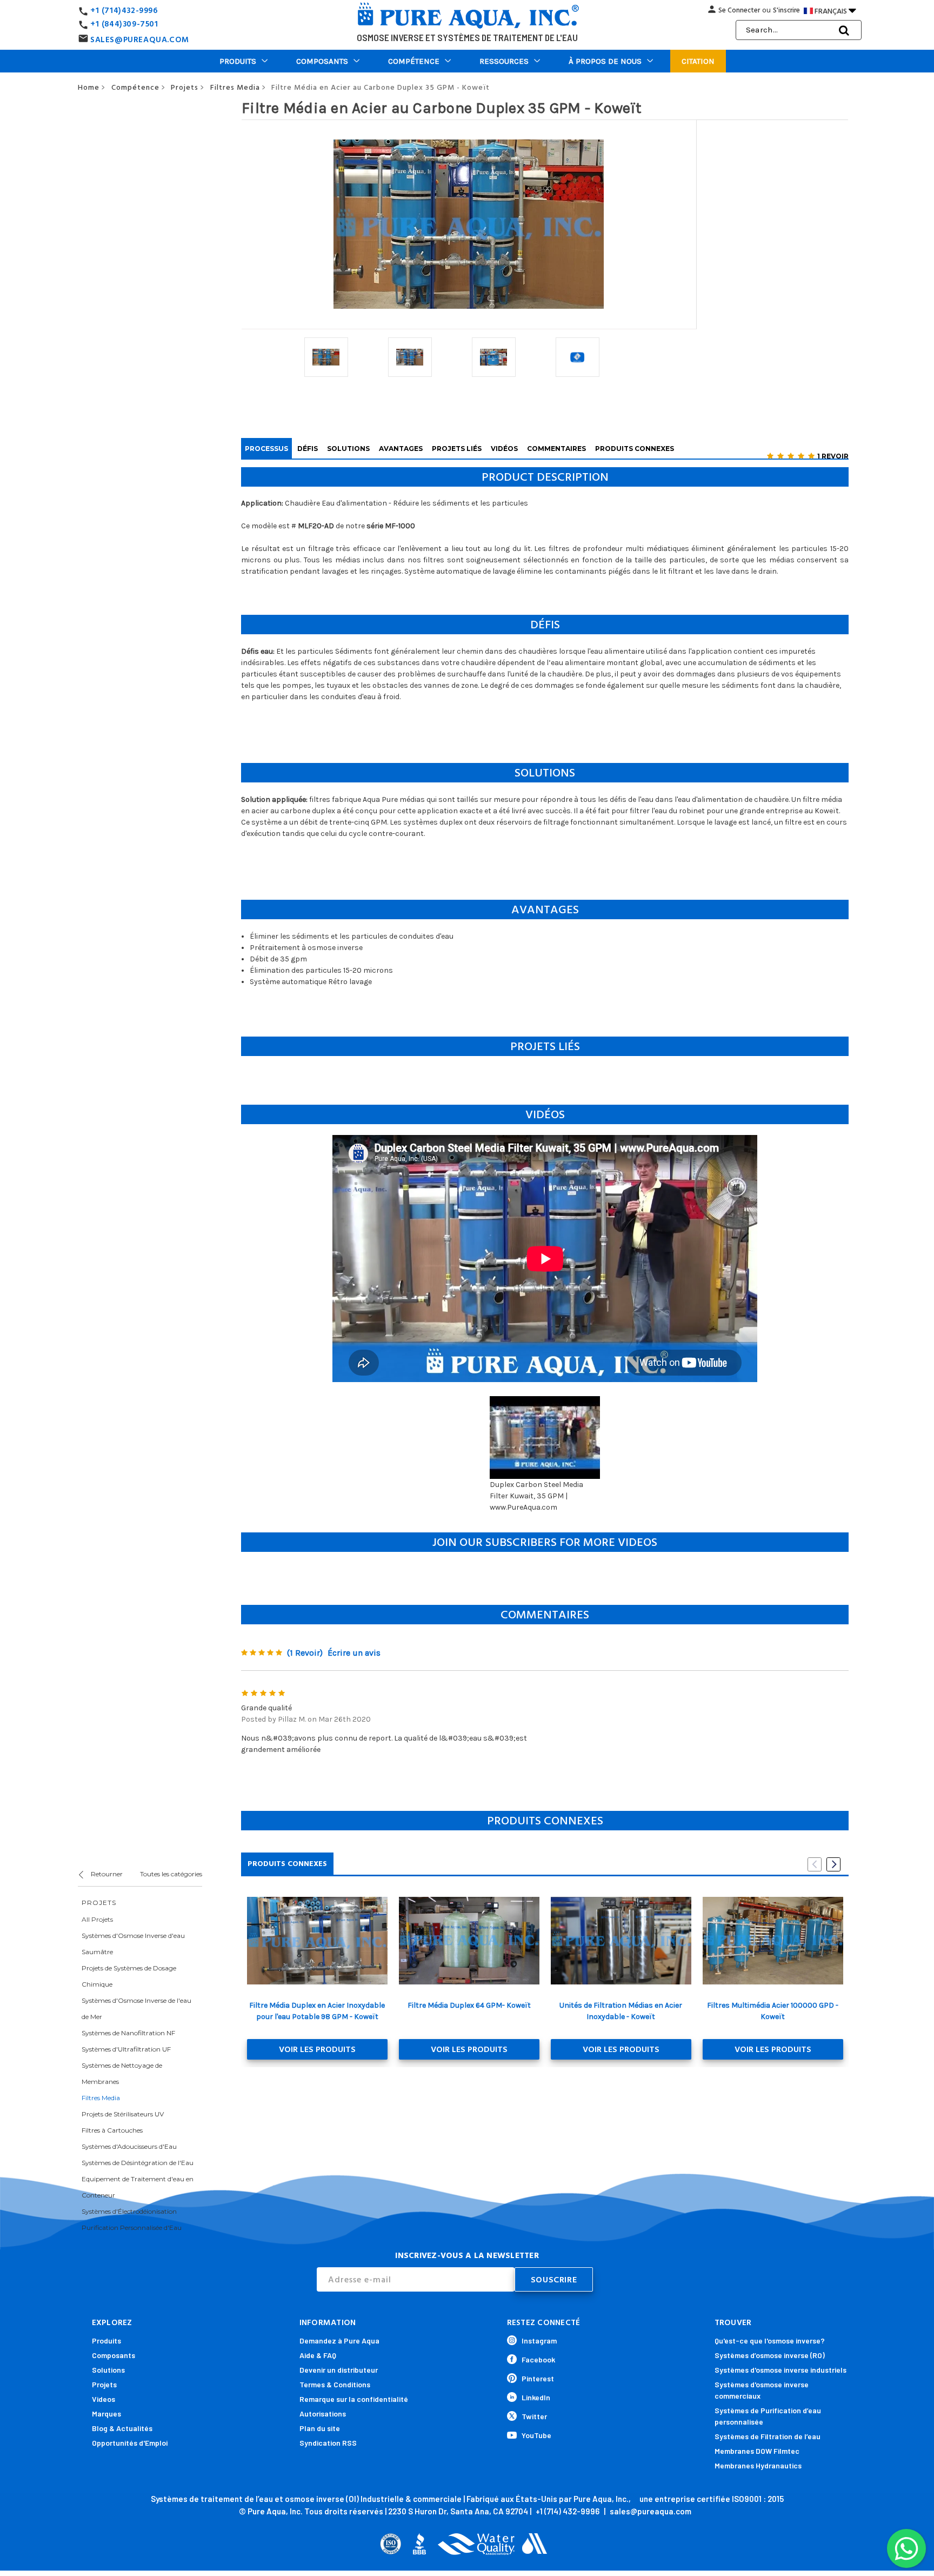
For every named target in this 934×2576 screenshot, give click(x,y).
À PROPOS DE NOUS (605, 61)
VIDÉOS (504, 449)
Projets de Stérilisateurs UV (123, 2114)
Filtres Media (101, 2098)
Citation (698, 61)
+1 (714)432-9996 (124, 11)
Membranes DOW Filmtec (757, 2451)
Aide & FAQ (318, 2355)
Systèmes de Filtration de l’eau (768, 2436)
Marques (106, 2414)
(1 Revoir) (305, 1653)
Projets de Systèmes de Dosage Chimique (129, 1976)
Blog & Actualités (122, 2428)
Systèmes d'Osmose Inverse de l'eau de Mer (136, 2009)
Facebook (538, 2359)
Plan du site (320, 2428)
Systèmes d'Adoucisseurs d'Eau (129, 2146)
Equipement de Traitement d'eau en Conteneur (138, 2187)
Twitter (534, 2416)
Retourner (106, 1874)
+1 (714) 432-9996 (568, 2511)
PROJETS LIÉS (457, 449)
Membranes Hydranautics (758, 2465)
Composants (322, 61)
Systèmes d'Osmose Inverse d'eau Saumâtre (133, 1944)
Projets (104, 2384)
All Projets (97, 1919)
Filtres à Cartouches (112, 2130)
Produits (238, 61)
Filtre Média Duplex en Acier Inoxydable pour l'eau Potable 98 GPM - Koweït (317, 2011)
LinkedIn (536, 2397)
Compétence (414, 61)
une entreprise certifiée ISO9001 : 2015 (712, 2499)
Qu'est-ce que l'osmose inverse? (770, 2341)
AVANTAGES (401, 449)
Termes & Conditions (335, 2384)
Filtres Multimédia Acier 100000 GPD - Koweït (773, 2011)
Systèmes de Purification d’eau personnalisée (768, 2416)
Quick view (317, 1941)
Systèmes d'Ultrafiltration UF (126, 2049)
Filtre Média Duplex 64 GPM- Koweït (469, 2005)
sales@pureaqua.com (651, 2511)
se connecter (739, 10)
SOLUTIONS (348, 449)
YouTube (536, 2435)
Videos (104, 2399)
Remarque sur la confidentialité (354, 2399)
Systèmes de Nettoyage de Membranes (122, 2073)
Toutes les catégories (171, 1874)
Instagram (539, 2341)
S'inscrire (786, 10)
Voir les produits (317, 2049)
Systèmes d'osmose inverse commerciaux (762, 2390)
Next (833, 1864)
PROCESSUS (266, 449)
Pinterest (538, 2378)
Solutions (108, 2370)
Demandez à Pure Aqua (339, 2341)
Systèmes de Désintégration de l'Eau (138, 2163)
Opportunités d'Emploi (130, 2443)
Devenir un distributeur (339, 2370)
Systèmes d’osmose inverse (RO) (770, 2355)
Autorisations (323, 2414)
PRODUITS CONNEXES (635, 449)
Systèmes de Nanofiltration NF (128, 2033)
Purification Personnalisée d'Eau (132, 2228)
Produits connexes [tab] (287, 1864)
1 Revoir (833, 456)
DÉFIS (308, 449)
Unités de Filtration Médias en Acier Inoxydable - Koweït (621, 2011)
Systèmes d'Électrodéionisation (129, 2211)
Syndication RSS (328, 2443)
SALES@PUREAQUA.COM (140, 40)
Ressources (504, 61)
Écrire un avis (354, 1653)
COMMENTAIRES (556, 449)
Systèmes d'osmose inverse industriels (780, 2370)
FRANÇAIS (835, 10)
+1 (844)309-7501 (124, 24)
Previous (815, 1864)
